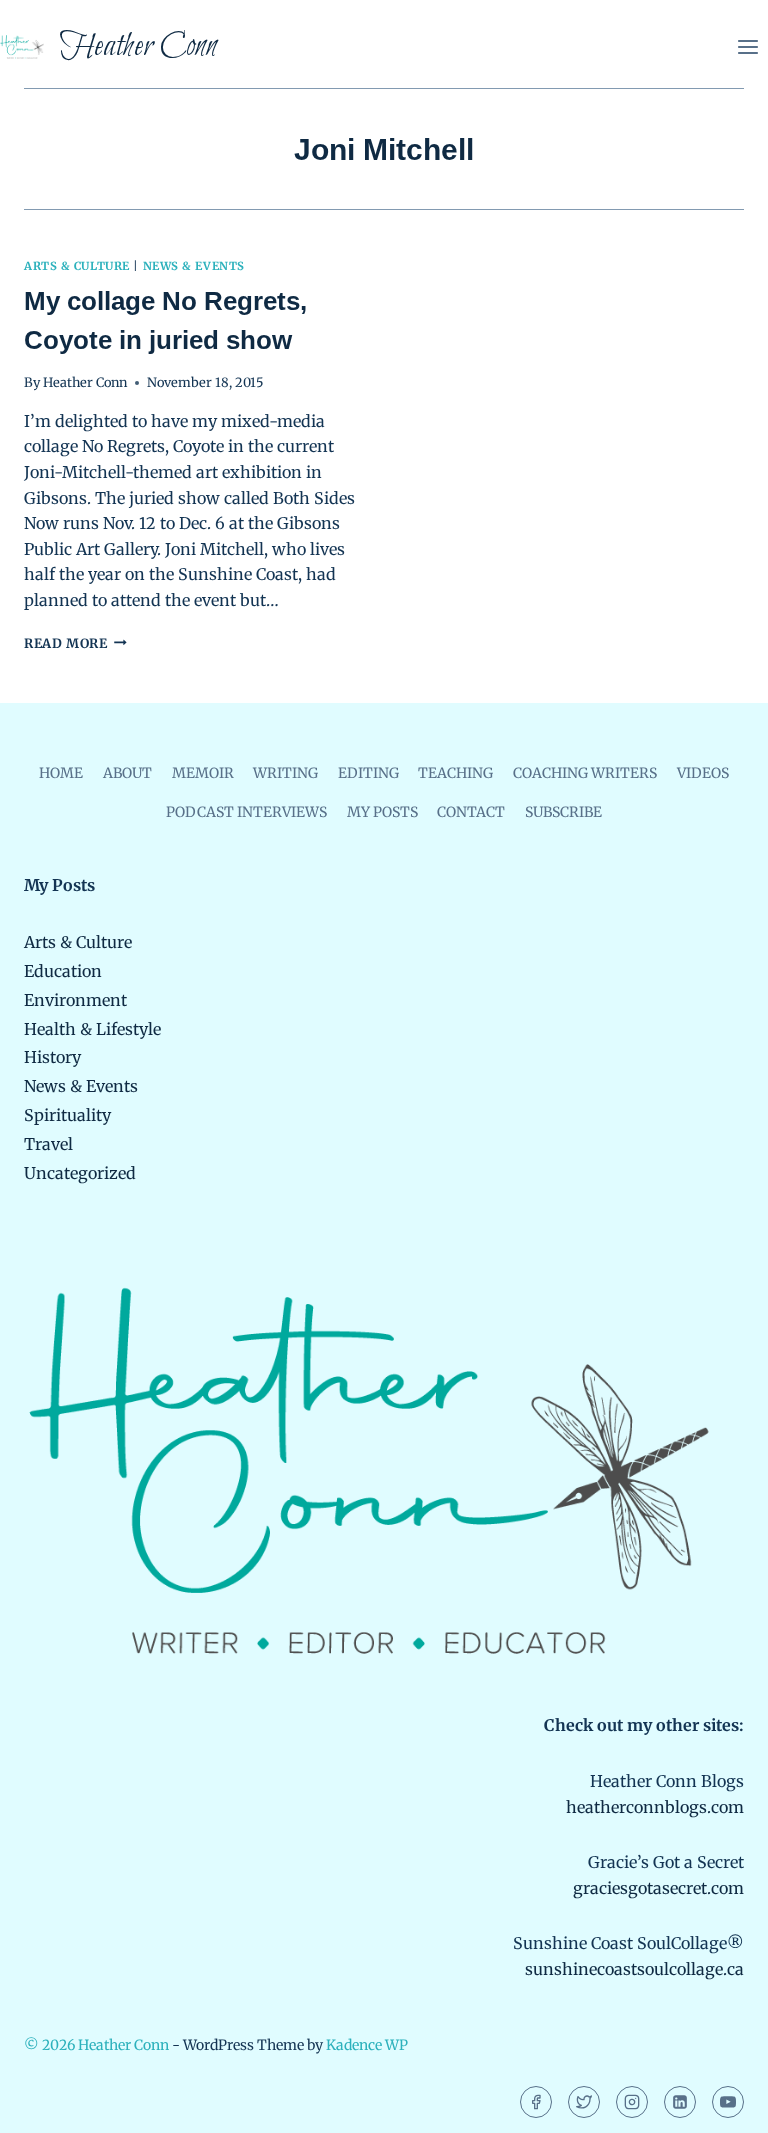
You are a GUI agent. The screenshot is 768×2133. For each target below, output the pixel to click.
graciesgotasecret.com (658, 1888)
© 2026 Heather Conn (96, 2045)
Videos (703, 773)
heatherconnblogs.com (655, 1807)
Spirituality (67, 1115)
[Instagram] (632, 2102)
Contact (471, 812)
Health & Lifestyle (92, 1029)
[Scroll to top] (718, 2103)
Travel (48, 1144)
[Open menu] (747, 46)
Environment (75, 1000)
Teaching (455, 773)
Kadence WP (367, 2045)
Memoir (203, 773)
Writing (285, 773)
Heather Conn (85, 382)
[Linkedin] (680, 2102)
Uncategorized (80, 1173)
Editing (368, 773)
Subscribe (563, 812)
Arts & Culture (77, 266)
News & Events (194, 266)
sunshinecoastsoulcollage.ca (634, 1969)
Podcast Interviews (246, 812)
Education (63, 971)
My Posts (382, 812)
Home (61, 773)
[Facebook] (536, 2102)
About (127, 773)
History (52, 1057)
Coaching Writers (585, 773)
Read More (75, 643)
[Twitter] (584, 2102)
